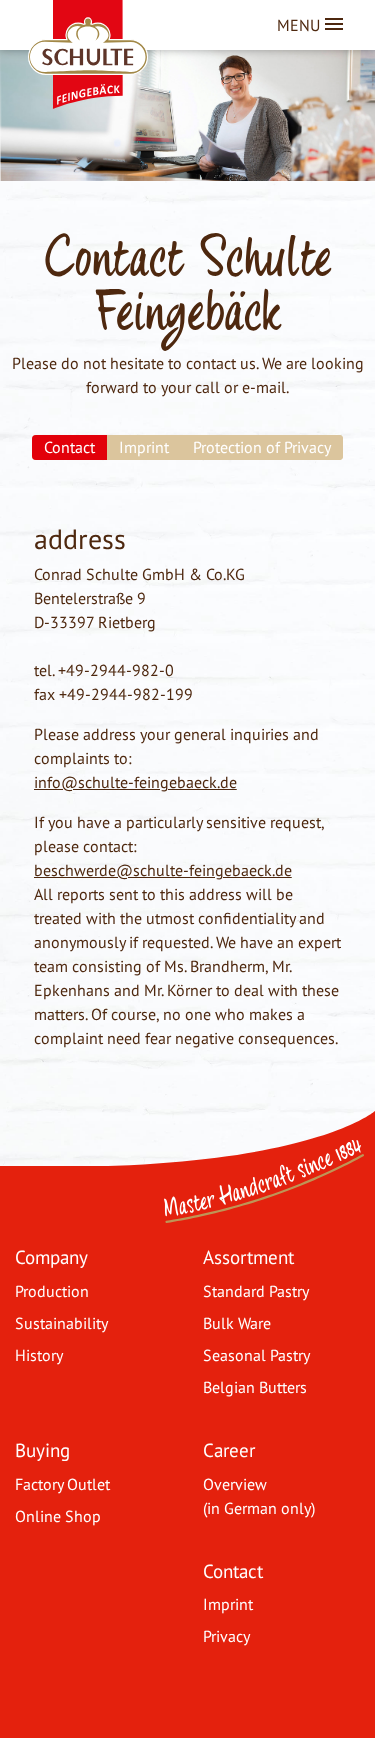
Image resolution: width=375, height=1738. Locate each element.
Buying (42, 1449)
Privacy (226, 1636)
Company (51, 1256)
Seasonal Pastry (256, 1355)
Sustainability (61, 1323)
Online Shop (58, 1516)
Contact (233, 1570)
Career (229, 1449)
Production (52, 1291)
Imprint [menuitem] (144, 447)
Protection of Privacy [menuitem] (262, 447)
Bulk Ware (237, 1323)
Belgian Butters (255, 1387)
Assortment (248, 1256)
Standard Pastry (256, 1291)
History (39, 1355)
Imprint (228, 1604)
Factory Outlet (62, 1484)
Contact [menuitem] (69, 447)
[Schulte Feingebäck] (113, 30)
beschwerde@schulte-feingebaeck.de (163, 870)
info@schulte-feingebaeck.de (135, 782)
